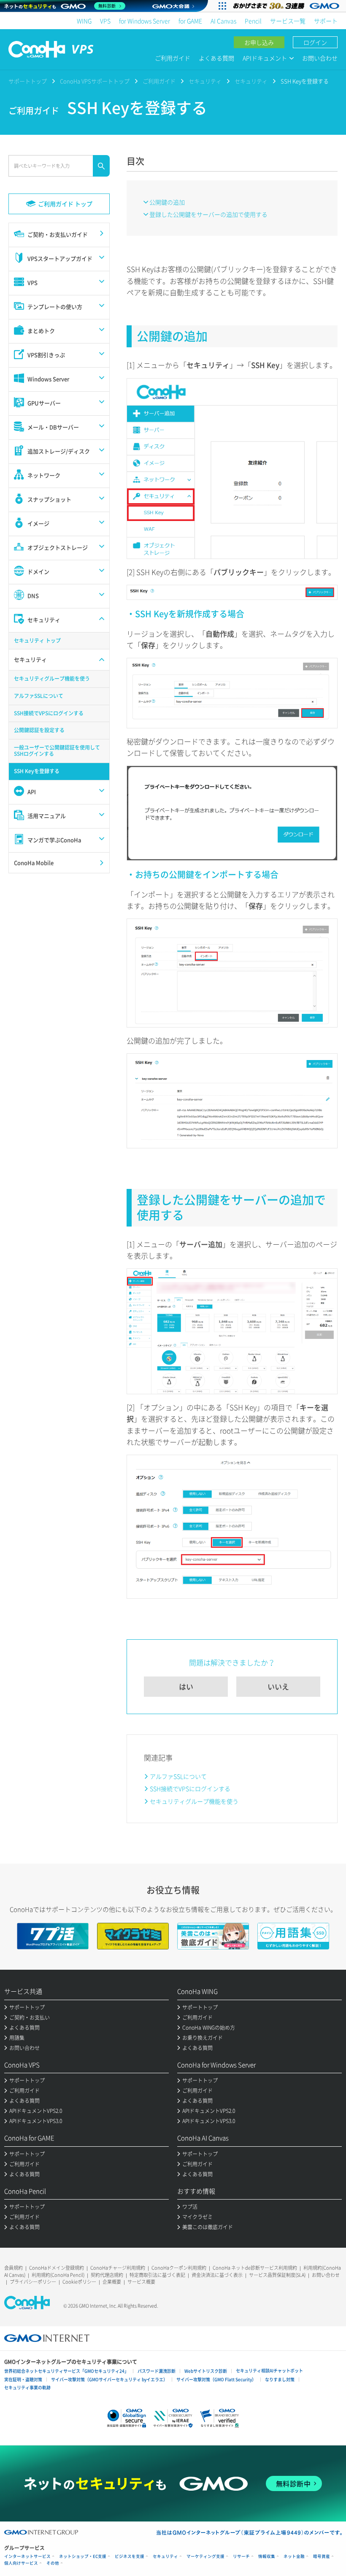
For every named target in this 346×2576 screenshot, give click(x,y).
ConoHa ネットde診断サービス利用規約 (255, 2268)
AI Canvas (223, 21)
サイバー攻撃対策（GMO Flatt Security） (216, 2379)
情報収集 (267, 2556)
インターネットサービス (27, 2556)
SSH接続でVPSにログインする (190, 1788)
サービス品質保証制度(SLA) (277, 2275)
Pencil (253, 21)
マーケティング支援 (205, 2556)
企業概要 (112, 2282)
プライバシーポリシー (33, 2282)
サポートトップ (28, 81)
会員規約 (14, 2268)
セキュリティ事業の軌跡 (27, 2387)
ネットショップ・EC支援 (83, 2556)
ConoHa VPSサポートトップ (95, 81)
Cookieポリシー (79, 2282)
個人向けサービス (21, 2563)
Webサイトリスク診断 (206, 2371)
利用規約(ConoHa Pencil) (58, 2275)
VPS (105, 21)
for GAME (190, 21)
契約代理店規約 (107, 2275)
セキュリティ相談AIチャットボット (269, 2370)
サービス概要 (141, 2282)
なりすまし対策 (280, 2379)
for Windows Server (145, 21)
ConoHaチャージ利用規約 (118, 2268)
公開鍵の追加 (167, 202)
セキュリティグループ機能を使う (194, 1801)
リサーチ (241, 2556)
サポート (326, 21)
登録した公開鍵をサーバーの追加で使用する (208, 214)
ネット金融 (294, 2556)
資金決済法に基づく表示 (217, 2275)
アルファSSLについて (178, 1776)
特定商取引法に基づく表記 (157, 2275)
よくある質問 (216, 58)
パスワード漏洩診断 (157, 2371)
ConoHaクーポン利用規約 (179, 2268)
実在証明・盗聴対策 (23, 2379)
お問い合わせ (320, 58)
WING (84, 21)
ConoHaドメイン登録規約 (57, 2268)
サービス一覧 (288, 21)
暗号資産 (322, 2556)
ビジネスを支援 (130, 2556)
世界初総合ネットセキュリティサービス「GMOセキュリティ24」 (66, 2371)
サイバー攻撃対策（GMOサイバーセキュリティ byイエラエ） (109, 2379)
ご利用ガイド (173, 58)
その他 (53, 2563)
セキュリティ (205, 81)
